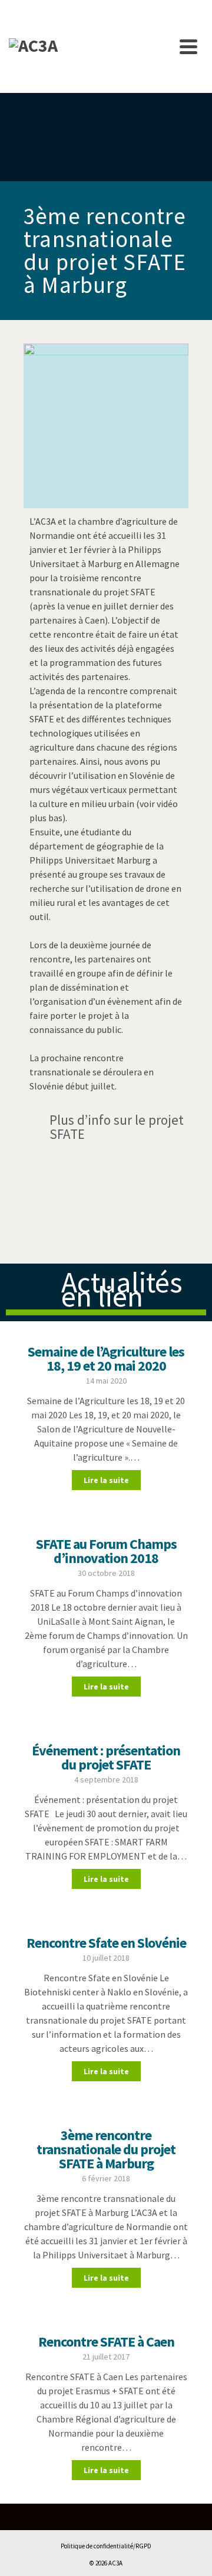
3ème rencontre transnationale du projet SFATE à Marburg (106, 2149)
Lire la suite (106, 1480)
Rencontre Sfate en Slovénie (106, 1943)
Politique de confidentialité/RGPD (106, 2546)
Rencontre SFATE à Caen (106, 2342)
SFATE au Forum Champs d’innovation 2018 (106, 1551)
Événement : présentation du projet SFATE (106, 1757)
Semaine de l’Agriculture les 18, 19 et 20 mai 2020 (106, 1359)
